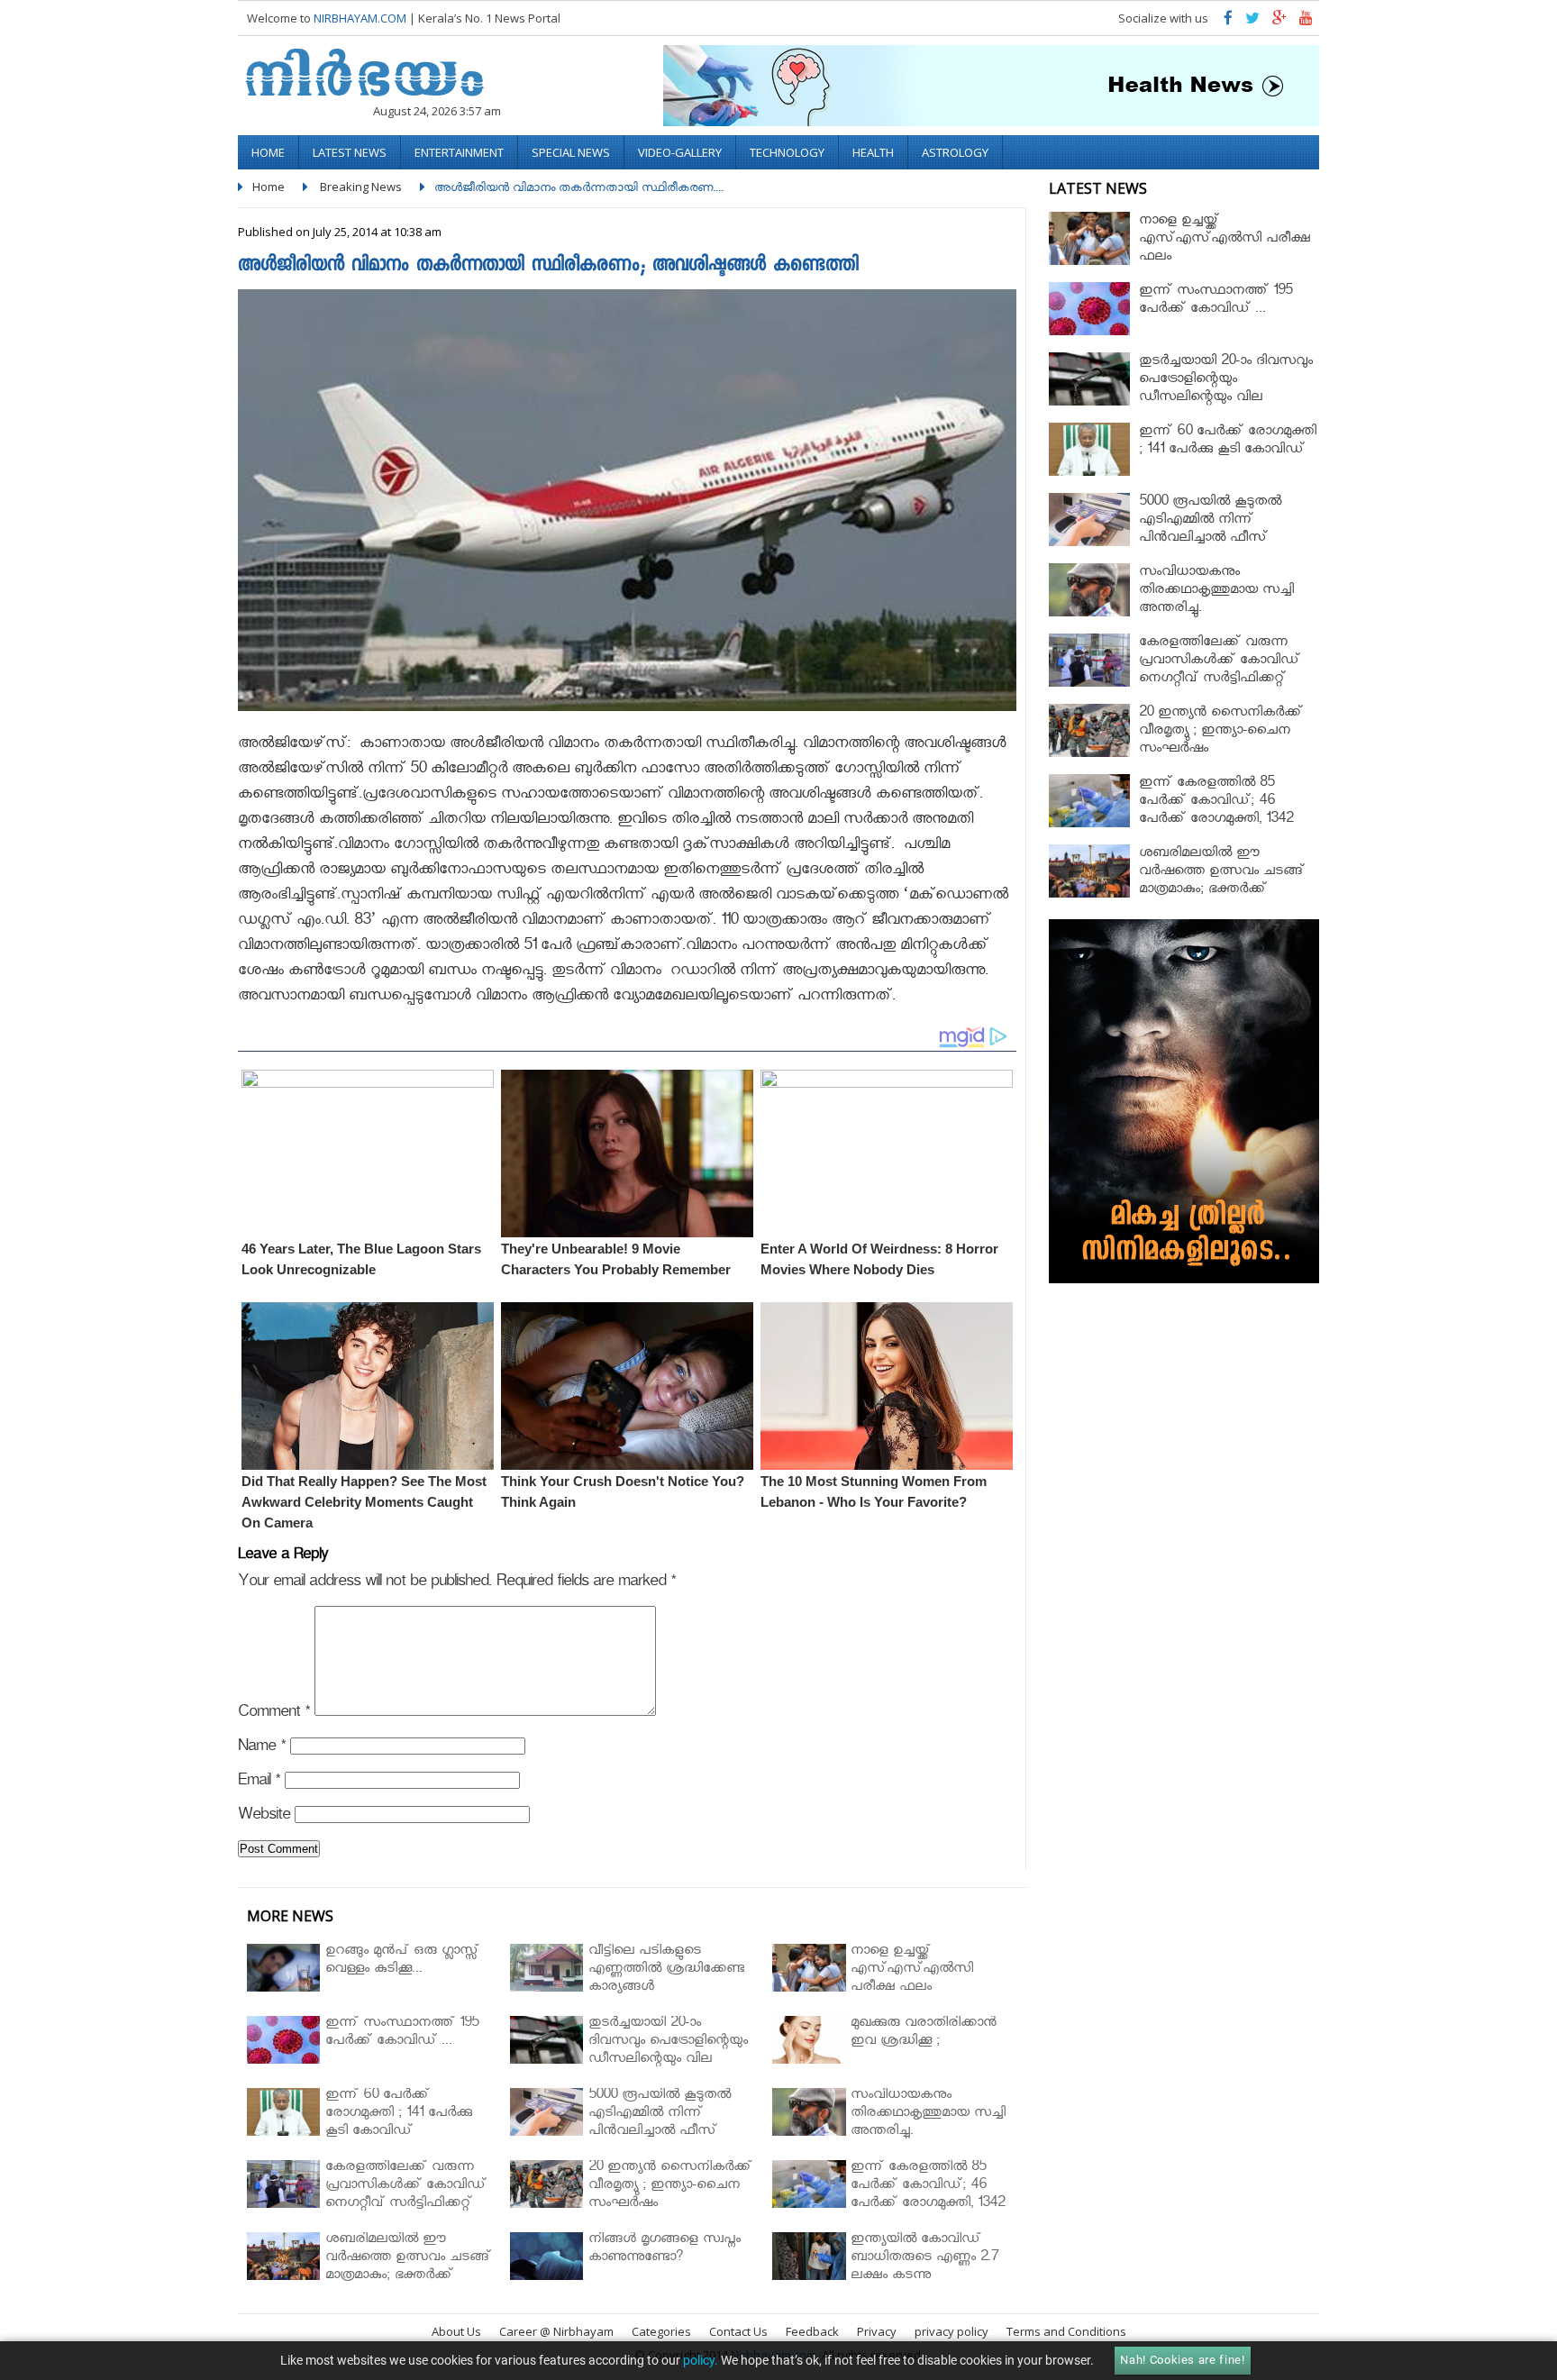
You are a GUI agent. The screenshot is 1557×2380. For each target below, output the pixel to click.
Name (262, 1749)
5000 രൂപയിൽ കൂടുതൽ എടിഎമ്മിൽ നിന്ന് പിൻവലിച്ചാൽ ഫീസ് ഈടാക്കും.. (1210, 530)
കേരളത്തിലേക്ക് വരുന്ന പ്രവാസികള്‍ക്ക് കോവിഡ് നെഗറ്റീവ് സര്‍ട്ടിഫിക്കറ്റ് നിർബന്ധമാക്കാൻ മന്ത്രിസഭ (1225, 671)
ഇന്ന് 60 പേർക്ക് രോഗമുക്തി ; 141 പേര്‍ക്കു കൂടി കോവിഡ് (1228, 442)
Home (268, 152)
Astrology (955, 152)
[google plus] (1279, 22)
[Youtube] (1306, 22)
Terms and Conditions (1066, 2331)
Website (264, 1817)
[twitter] (1252, 22)
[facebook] (1228, 22)
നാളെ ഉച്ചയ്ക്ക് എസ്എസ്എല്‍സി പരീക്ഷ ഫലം (1225, 240)
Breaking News (361, 187)
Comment (274, 1714)
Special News (571, 152)
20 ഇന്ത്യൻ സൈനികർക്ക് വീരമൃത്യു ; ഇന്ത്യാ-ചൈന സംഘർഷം (1221, 732)
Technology (787, 152)
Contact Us (738, 2331)
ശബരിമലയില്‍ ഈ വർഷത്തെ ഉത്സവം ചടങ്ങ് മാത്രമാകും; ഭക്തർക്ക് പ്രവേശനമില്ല (1222, 882)
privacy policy (951, 2331)
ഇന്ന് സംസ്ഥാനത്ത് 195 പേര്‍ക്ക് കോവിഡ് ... (1216, 301)
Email (259, 1783)
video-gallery (680, 152)
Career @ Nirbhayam (556, 2331)
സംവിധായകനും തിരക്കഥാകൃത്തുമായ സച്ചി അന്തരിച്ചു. (1216, 592)
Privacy (877, 2331)
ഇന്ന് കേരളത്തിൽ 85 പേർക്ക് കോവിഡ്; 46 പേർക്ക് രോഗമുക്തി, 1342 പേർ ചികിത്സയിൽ (1216, 812)
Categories (661, 2331)
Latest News (350, 152)
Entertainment (459, 152)
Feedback (812, 2331)
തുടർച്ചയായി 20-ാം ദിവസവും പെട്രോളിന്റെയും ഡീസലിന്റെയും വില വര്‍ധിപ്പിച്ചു (1226, 390)
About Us (456, 2331)
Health (873, 152)
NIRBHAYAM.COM (360, 18)
